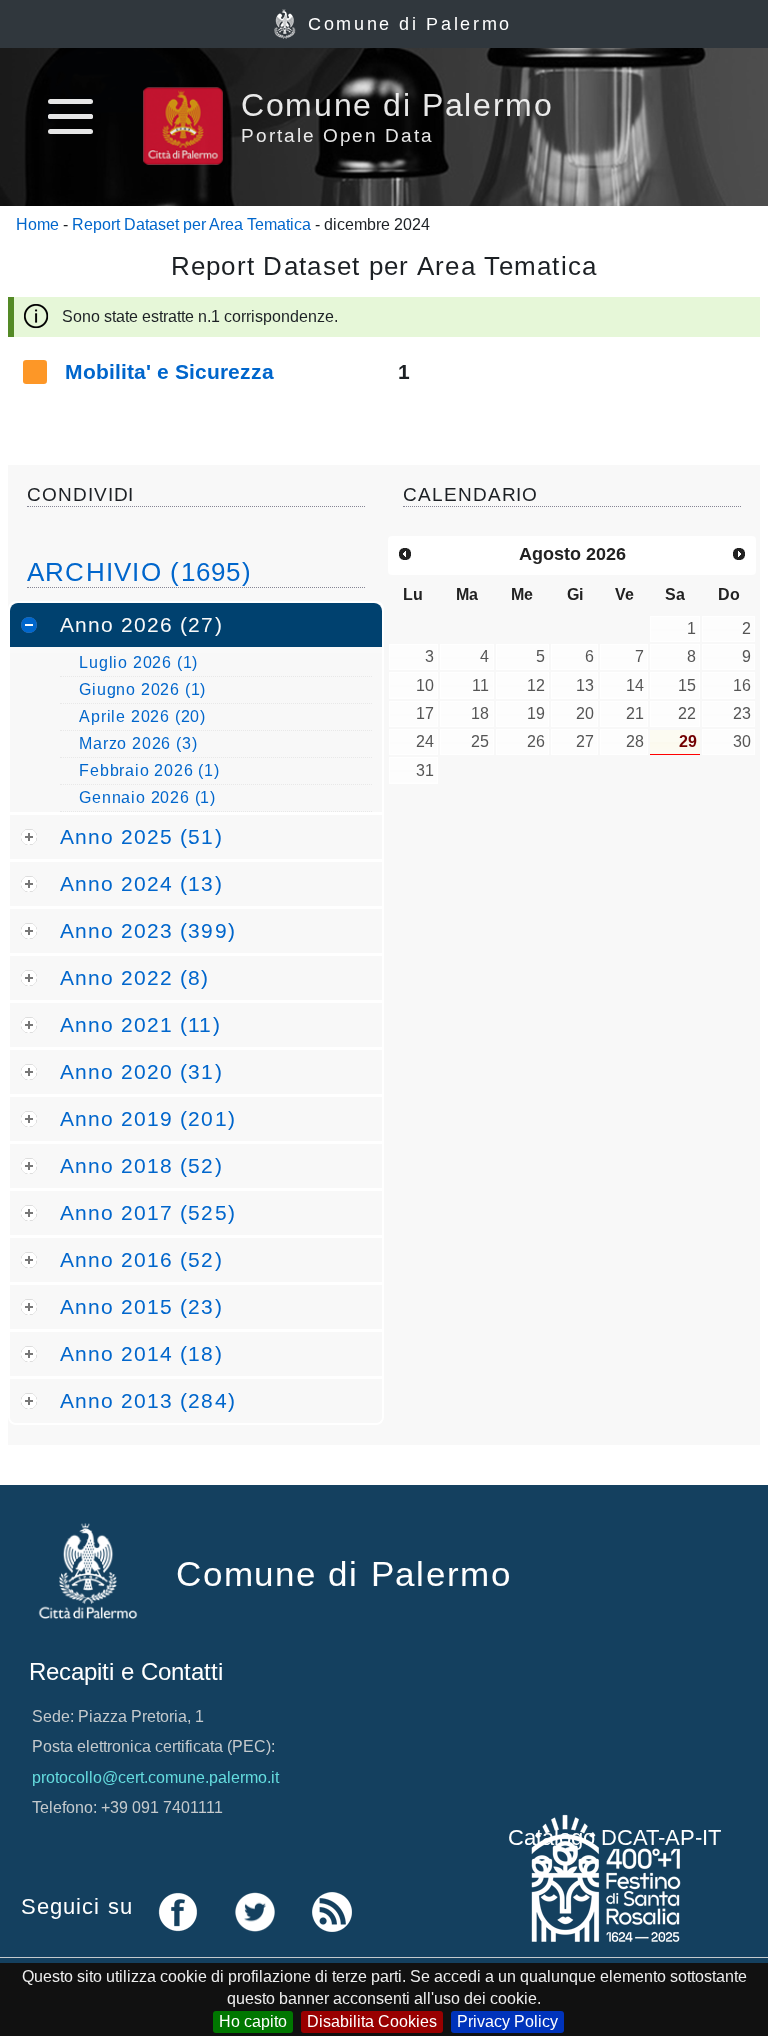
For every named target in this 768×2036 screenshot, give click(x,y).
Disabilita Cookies (372, 2021)
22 (687, 713)
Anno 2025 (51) (141, 836)
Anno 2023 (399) (148, 930)
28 (635, 741)
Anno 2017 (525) (148, 1212)
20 (585, 713)
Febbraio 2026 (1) (149, 770)
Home (37, 224)
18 (480, 713)
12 (536, 685)
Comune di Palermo (410, 24)
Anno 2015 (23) (141, 1306)
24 (425, 741)
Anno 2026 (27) (141, 624)
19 (536, 713)
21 (635, 713)
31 (425, 770)
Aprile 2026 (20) (142, 716)
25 (480, 741)
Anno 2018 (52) (141, 1165)
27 (585, 741)
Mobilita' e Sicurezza (169, 371)
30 (742, 741)
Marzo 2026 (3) (138, 743)
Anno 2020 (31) (141, 1071)
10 (425, 685)
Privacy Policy (507, 2021)
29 (688, 741)
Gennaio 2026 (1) (147, 797)
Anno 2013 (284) (148, 1400)
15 (687, 685)
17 (425, 713)
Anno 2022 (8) (135, 977)
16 (742, 685)
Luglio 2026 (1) (138, 662)
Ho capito (253, 2021)
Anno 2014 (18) (141, 1353)
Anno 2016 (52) (141, 1259)
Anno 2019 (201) (148, 1118)
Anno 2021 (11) (140, 1024)
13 (585, 685)
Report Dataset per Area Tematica (191, 224)
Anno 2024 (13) (141, 883)
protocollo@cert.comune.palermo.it (155, 1777)
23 (742, 713)
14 (635, 685)
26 (536, 741)
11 (480, 685)
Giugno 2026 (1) (142, 689)
